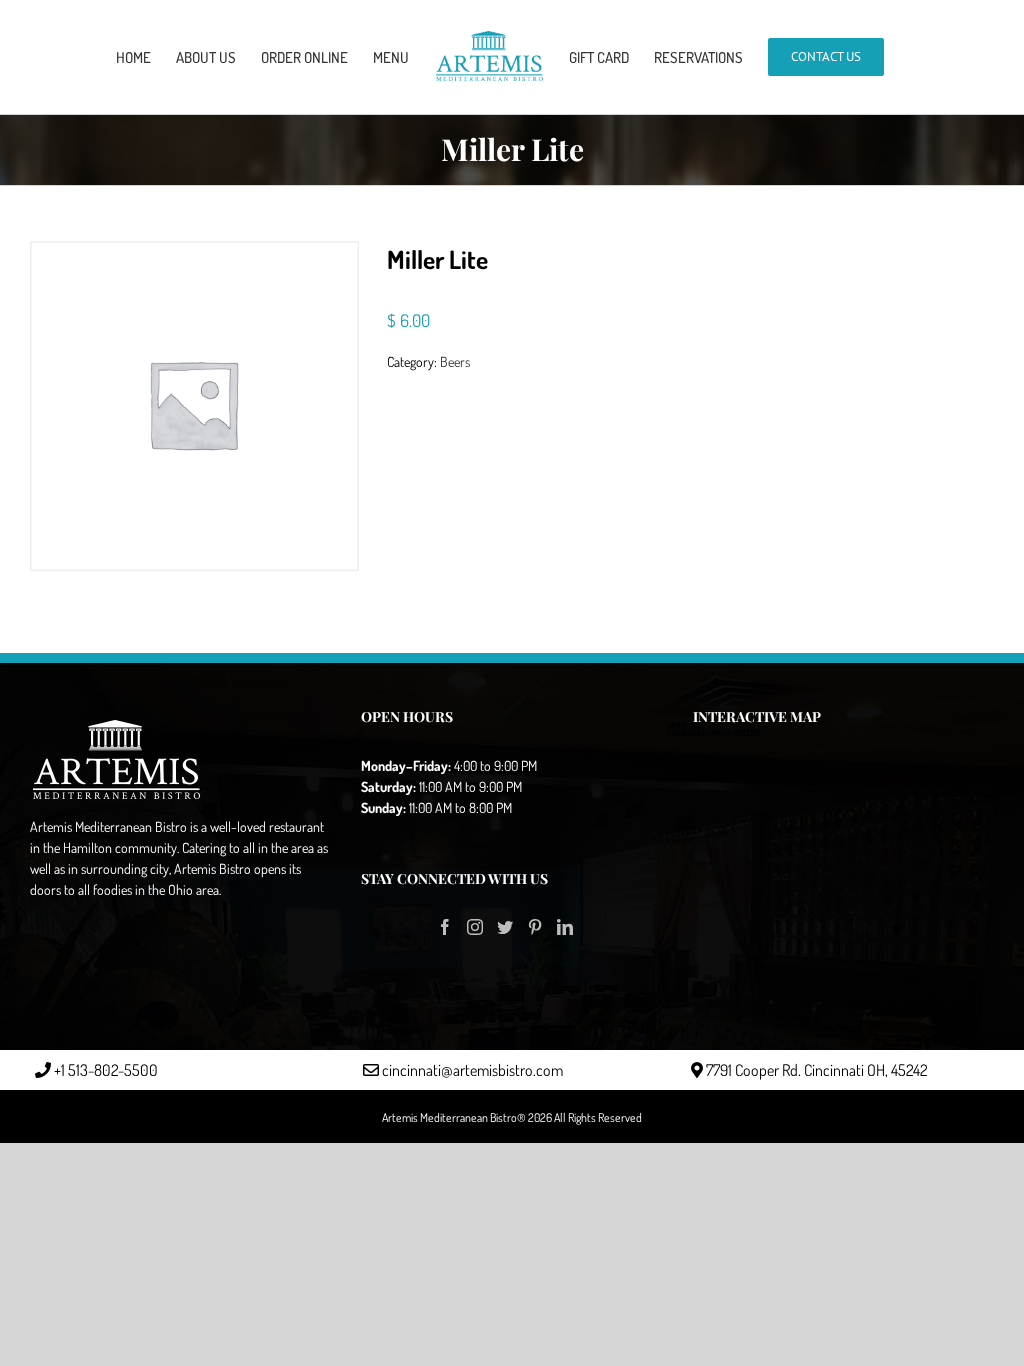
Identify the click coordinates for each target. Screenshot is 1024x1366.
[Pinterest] (535, 927)
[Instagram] (475, 927)
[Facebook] (445, 927)
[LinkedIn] (565, 927)
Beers (455, 361)
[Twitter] (505, 927)
